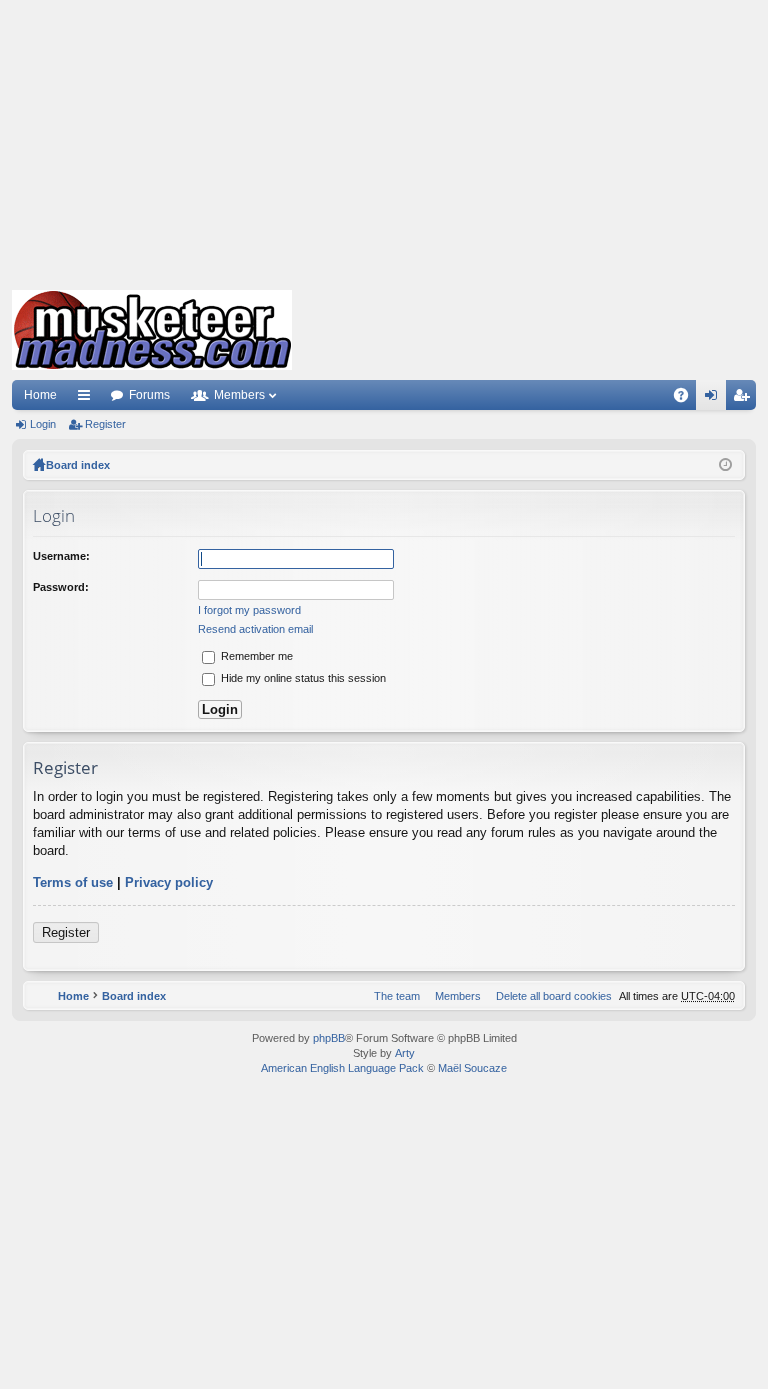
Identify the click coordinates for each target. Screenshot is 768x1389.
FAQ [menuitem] (687, 399)
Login (43, 424)
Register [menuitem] (745, 399)
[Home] (152, 330)
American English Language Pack (342, 1068)
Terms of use (73, 882)
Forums (149, 395)
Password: (61, 587)
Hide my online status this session (302, 678)
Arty (405, 1053)
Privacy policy (169, 882)
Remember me (255, 656)
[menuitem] (550, 996)
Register (105, 424)
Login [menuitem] (715, 399)
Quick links (88, 399)
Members (239, 395)
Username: (61, 556)
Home (40, 395)
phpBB (329, 1038)
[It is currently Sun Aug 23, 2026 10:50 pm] (725, 465)
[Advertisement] (384, 140)
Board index (78, 465)
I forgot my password (249, 610)
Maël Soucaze (472, 1068)
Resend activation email (255, 629)
